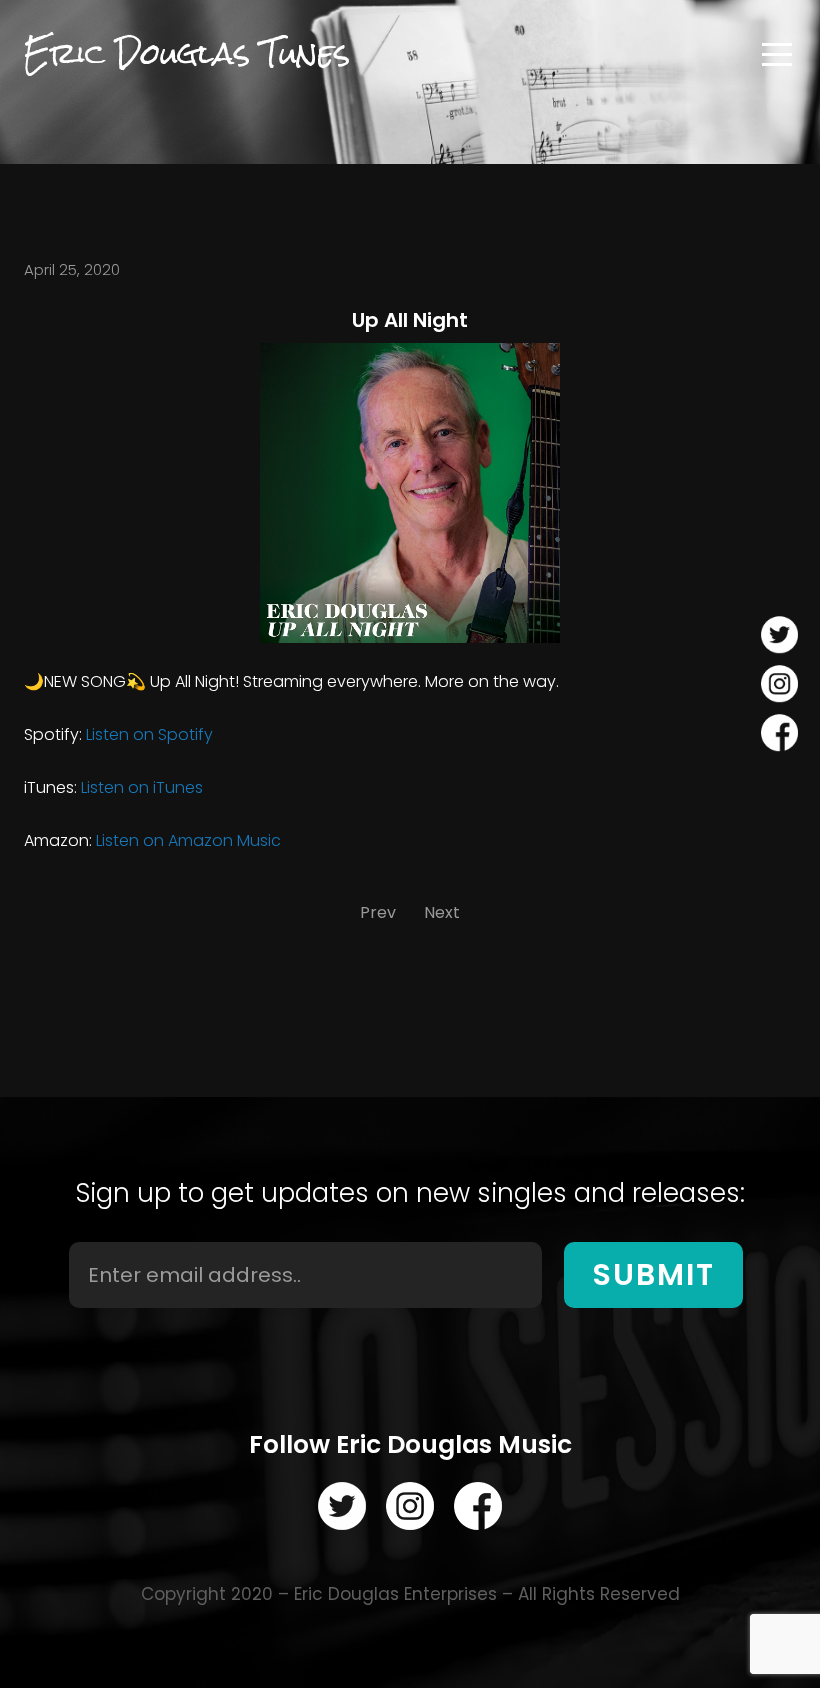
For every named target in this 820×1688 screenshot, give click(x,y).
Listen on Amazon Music (188, 840)
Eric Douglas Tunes (187, 54)
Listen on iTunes (142, 787)
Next (442, 912)
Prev (378, 912)
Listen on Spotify (149, 734)
